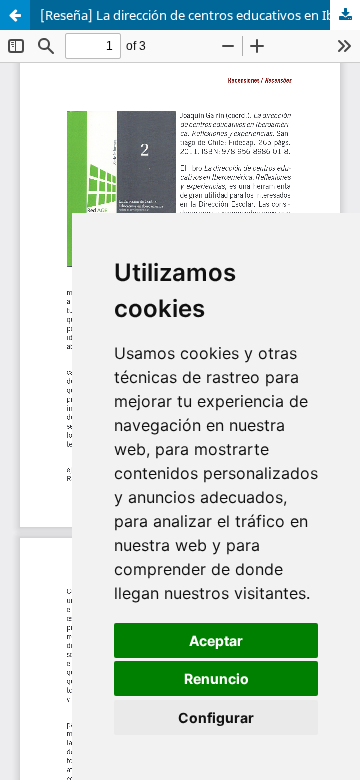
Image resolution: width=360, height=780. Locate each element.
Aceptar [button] (216, 640)
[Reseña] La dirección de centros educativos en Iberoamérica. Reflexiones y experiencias (200, 15)
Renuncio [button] (216, 678)
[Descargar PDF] (345, 15)
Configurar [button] (216, 717)
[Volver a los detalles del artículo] (15, 15)
